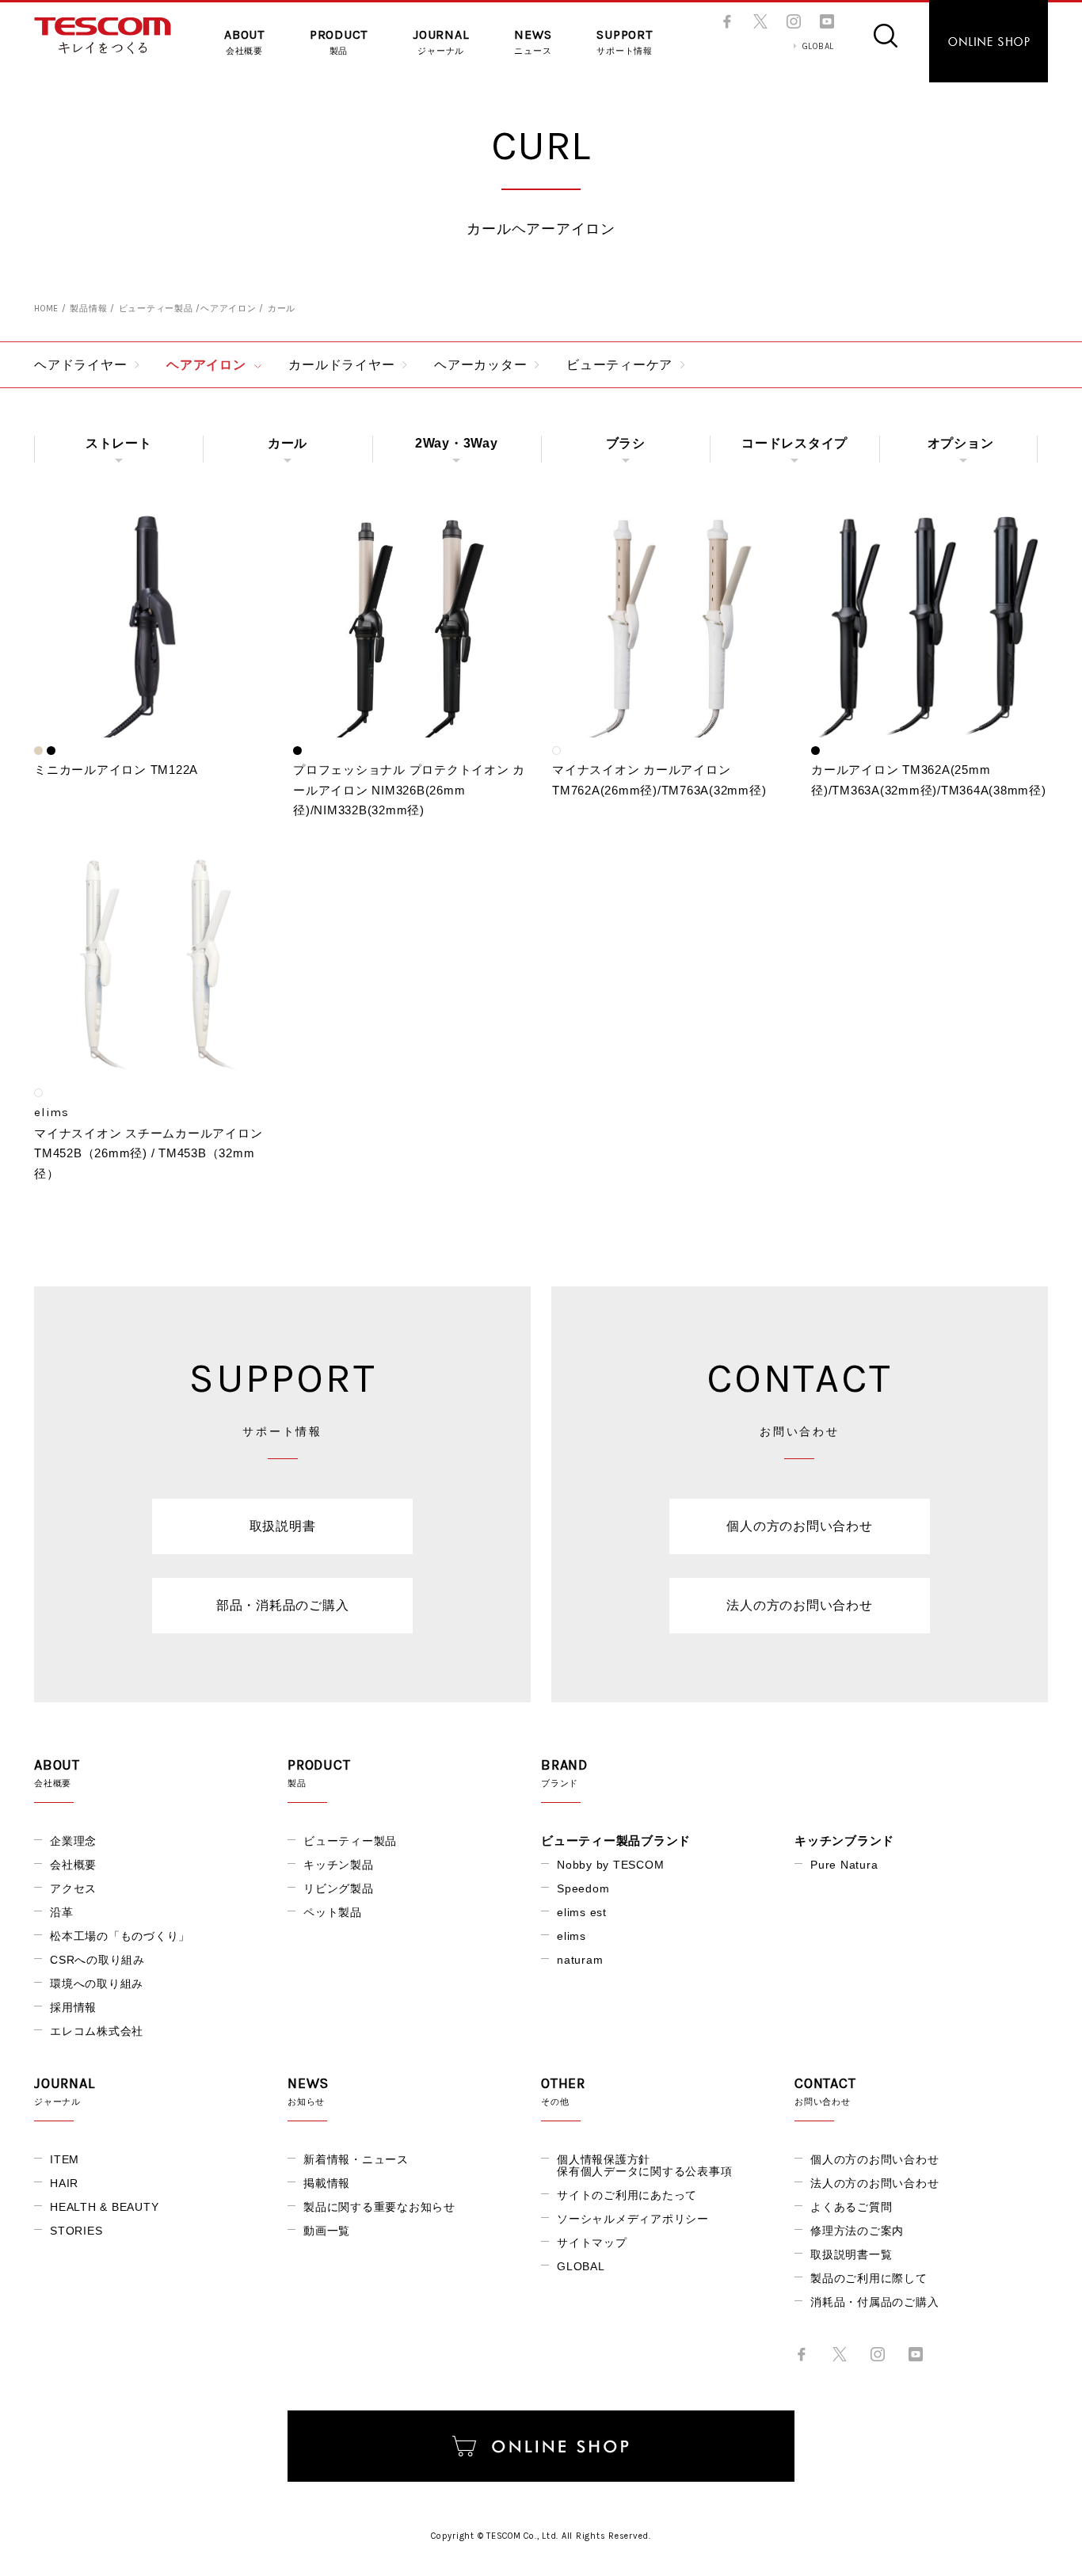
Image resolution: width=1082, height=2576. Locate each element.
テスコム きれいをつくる (103, 36)
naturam (580, 1960)
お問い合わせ (825, 2091)
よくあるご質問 (851, 2207)
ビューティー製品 (156, 309)
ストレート (119, 443)
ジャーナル (441, 42)
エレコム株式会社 (97, 2031)
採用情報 (73, 2007)
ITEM (65, 2159)
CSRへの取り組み (97, 1960)
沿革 (62, 1912)
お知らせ (308, 2091)
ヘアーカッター (480, 365)
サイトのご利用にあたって (627, 2195)
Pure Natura (844, 1865)
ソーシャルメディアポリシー (633, 2219)
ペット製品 (333, 1912)
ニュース (533, 42)
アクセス (73, 1888)
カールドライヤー (341, 365)
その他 (563, 2091)
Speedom (583, 1888)
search (886, 36)
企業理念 (73, 1841)
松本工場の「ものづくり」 (120, 1936)
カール (288, 443)
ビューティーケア (619, 365)
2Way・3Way (457, 443)
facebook (727, 21)
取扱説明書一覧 (851, 2254)
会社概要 (244, 42)
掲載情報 (327, 2183)
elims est (582, 1912)
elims (571, 1936)
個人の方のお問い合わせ (799, 1526)
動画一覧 (327, 2231)
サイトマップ (592, 2243)
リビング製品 (339, 1888)
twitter (760, 21)
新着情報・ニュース (356, 2159)
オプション (961, 443)
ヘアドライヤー (80, 365)
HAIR (64, 2183)
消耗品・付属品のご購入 (874, 2302)
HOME (46, 309)
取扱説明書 (283, 1526)
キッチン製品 (339, 1865)
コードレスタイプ (794, 443)
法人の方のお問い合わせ (799, 1605)
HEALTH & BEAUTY (104, 2207)
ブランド (564, 1773)
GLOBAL (819, 46)
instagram (794, 21)
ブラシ (626, 443)
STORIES (76, 2231)
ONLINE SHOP (989, 41)
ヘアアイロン (229, 309)
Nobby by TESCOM (610, 1865)
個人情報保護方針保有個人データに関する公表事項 (644, 2165)
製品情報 (88, 309)
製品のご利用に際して (869, 2278)
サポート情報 (625, 42)
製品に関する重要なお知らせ (379, 2207)
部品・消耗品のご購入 (283, 1605)
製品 (339, 42)
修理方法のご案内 (857, 2231)
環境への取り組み (97, 1983)
